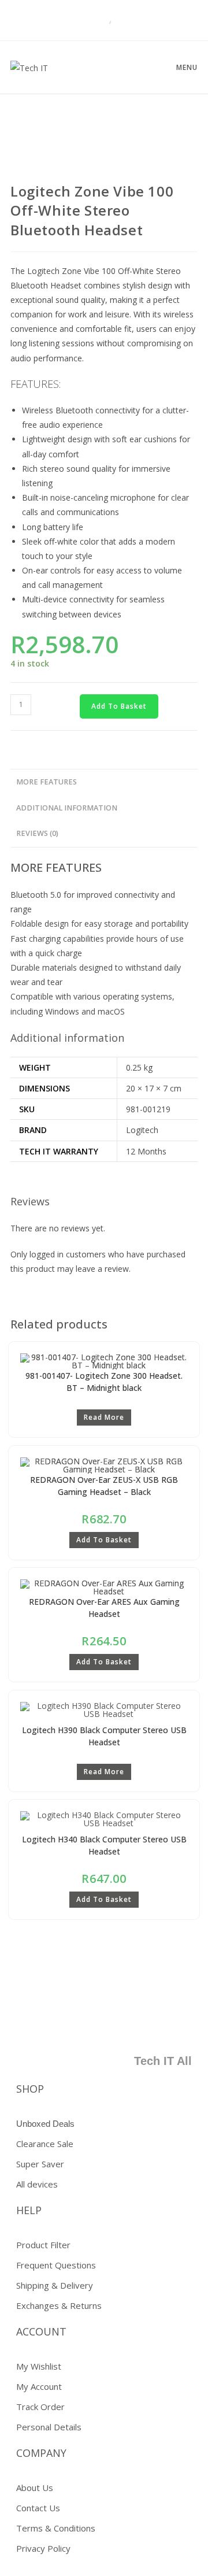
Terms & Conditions (56, 2528)
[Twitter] (109, 2025)
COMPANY (41, 2453)
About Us (35, 2488)
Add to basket (119, 706)
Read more (104, 1417)
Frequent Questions (56, 2265)
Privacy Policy (43, 2548)
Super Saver (40, 2164)
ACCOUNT (41, 2331)
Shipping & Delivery (55, 2285)
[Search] (95, 20)
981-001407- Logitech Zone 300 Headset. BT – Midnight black (104, 1382)
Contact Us (38, 2508)
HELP (29, 2210)
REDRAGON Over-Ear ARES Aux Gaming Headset (104, 1608)
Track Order (40, 2407)
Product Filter (43, 2245)
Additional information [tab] (67, 808)
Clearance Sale (45, 2144)
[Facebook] (75, 2025)
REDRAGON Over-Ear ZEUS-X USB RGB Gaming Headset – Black (104, 1486)
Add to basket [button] (104, 1540)
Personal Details (49, 2427)
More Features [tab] (47, 782)
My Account (39, 2386)
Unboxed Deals (45, 2124)
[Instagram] (177, 2025)
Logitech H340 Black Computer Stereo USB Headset (104, 1845)
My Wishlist (39, 2366)
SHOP (30, 2089)
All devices (37, 2184)
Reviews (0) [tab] (37, 833)
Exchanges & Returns (59, 2305)
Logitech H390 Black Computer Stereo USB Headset (104, 1736)
